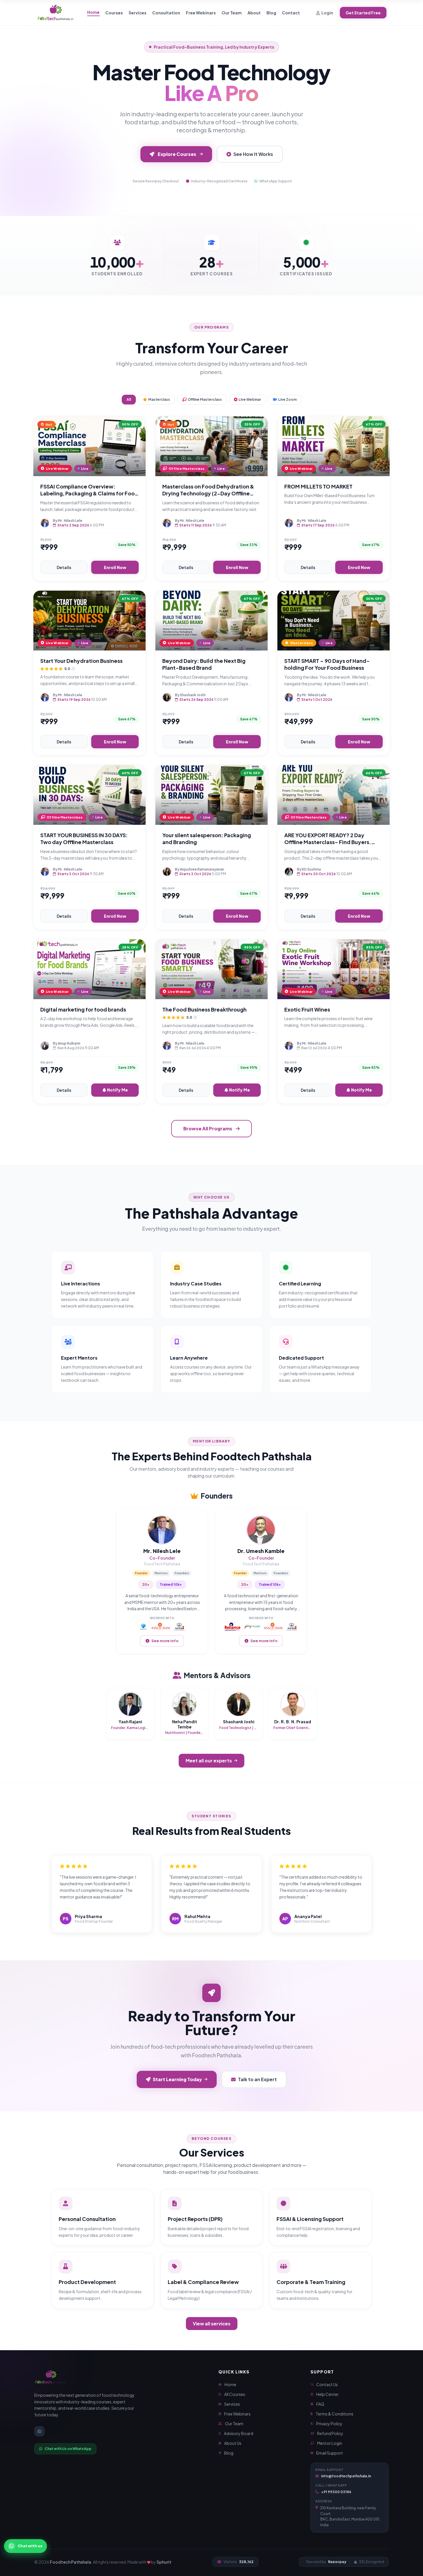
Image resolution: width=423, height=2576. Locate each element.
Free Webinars (201, 13)
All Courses (235, 2394)
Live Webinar (250, 399)
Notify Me (117, 1090)
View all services (212, 2324)
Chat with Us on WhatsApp (68, 2449)
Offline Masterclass (205, 399)
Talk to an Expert (257, 2079)
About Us (233, 2443)
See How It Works (253, 154)
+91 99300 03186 (336, 2492)
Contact (291, 13)
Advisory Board (239, 2433)
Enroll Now (115, 567)
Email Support (330, 2453)
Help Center (327, 2394)
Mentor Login (330, 2443)
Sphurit (164, 2562)
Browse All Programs (208, 1128)
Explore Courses (177, 154)
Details (64, 567)
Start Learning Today (177, 2079)
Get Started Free (363, 13)
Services (138, 13)
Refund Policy (330, 2433)
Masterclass (159, 399)
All (129, 399)
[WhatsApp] (39, 2431)
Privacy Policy (329, 2424)
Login (327, 13)
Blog (271, 13)
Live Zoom (287, 399)
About (254, 13)
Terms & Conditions (335, 2414)
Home (93, 12)
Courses (114, 13)
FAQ (320, 2404)
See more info (165, 1641)
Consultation (166, 13)
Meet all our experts (209, 1761)
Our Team (232, 13)
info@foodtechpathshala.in (346, 2476)
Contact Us (327, 2384)
